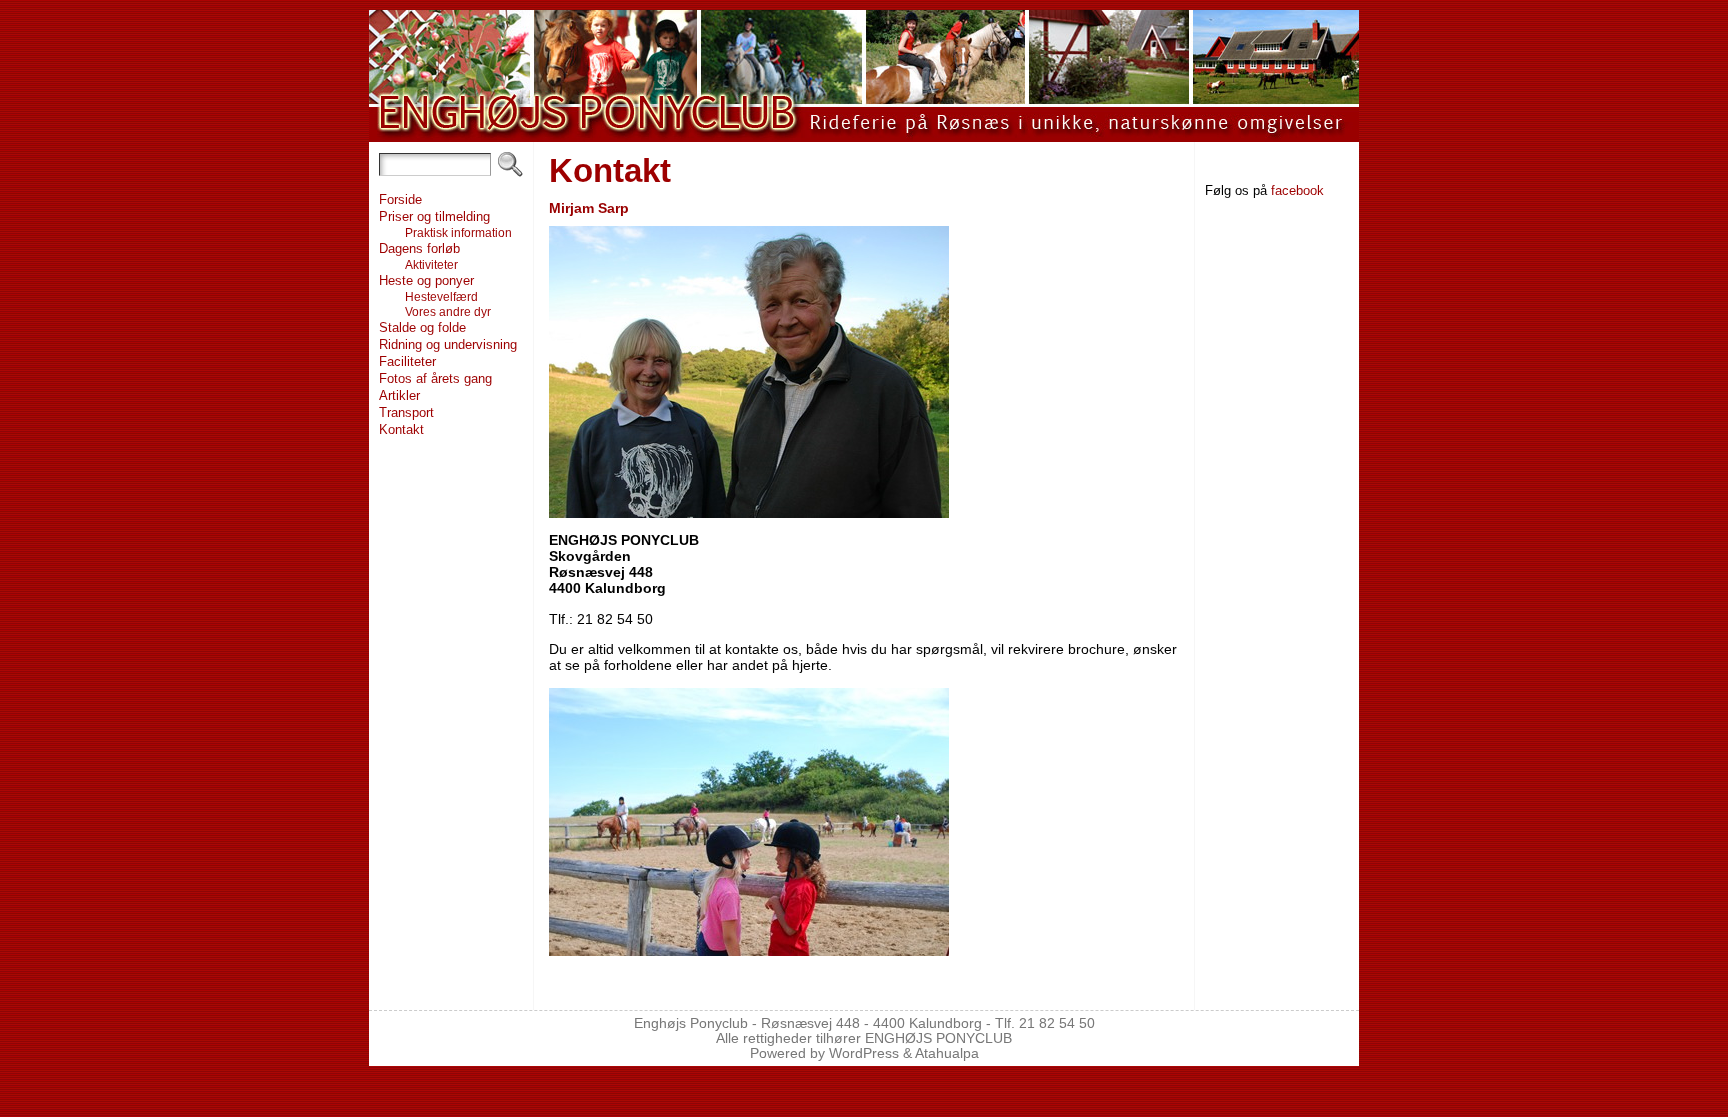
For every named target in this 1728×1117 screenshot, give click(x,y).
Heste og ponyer (426, 280)
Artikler (399, 395)
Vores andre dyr (448, 311)
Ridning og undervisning (448, 344)
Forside (400, 199)
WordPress (864, 1053)
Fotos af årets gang (435, 378)
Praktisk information (458, 232)
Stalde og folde (422, 327)
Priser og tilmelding (434, 216)
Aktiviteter (431, 264)
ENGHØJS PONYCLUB (938, 1038)
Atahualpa (947, 1053)
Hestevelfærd (441, 296)
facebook (1297, 190)
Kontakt (401, 429)
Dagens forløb (419, 248)
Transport (406, 412)
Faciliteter (407, 361)
